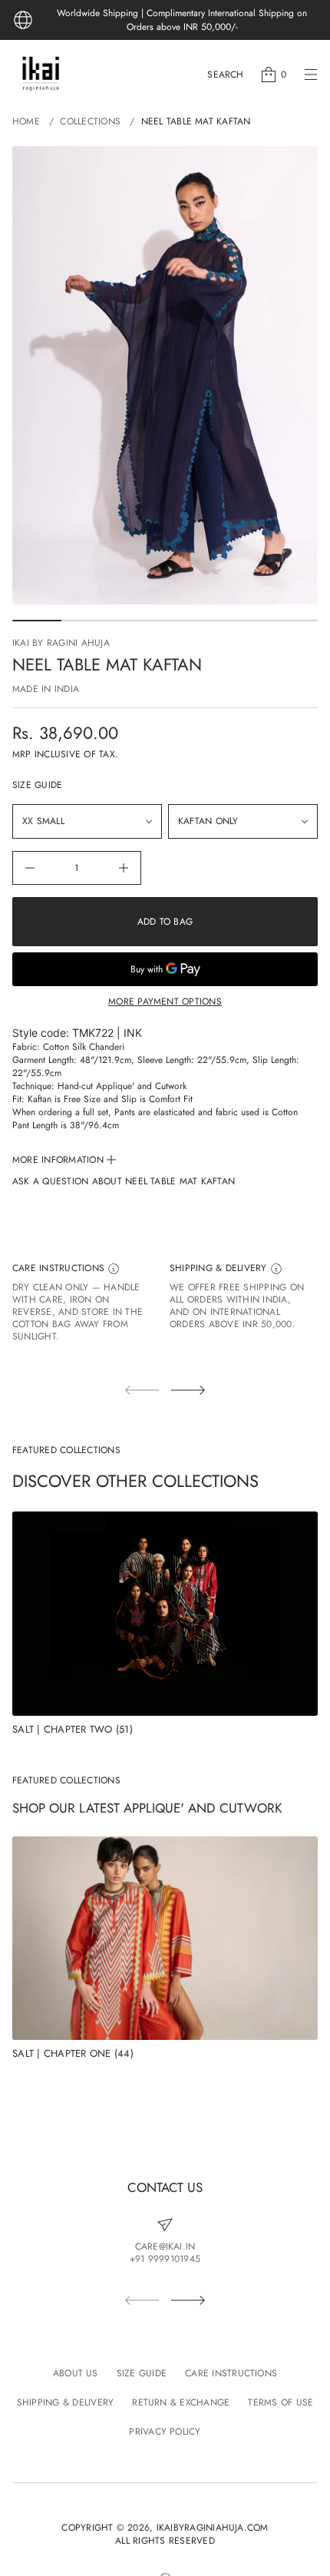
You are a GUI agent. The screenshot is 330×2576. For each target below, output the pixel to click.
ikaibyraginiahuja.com (213, 2528)
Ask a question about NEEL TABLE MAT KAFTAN (124, 1182)
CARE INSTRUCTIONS (60, 1268)
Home (26, 121)
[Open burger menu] (311, 74)
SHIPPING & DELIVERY (220, 1268)
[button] (225, 74)
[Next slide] (188, 1390)
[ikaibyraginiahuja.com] (41, 74)
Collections (90, 121)
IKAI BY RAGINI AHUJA (61, 643)
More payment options (165, 1002)
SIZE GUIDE (37, 785)
